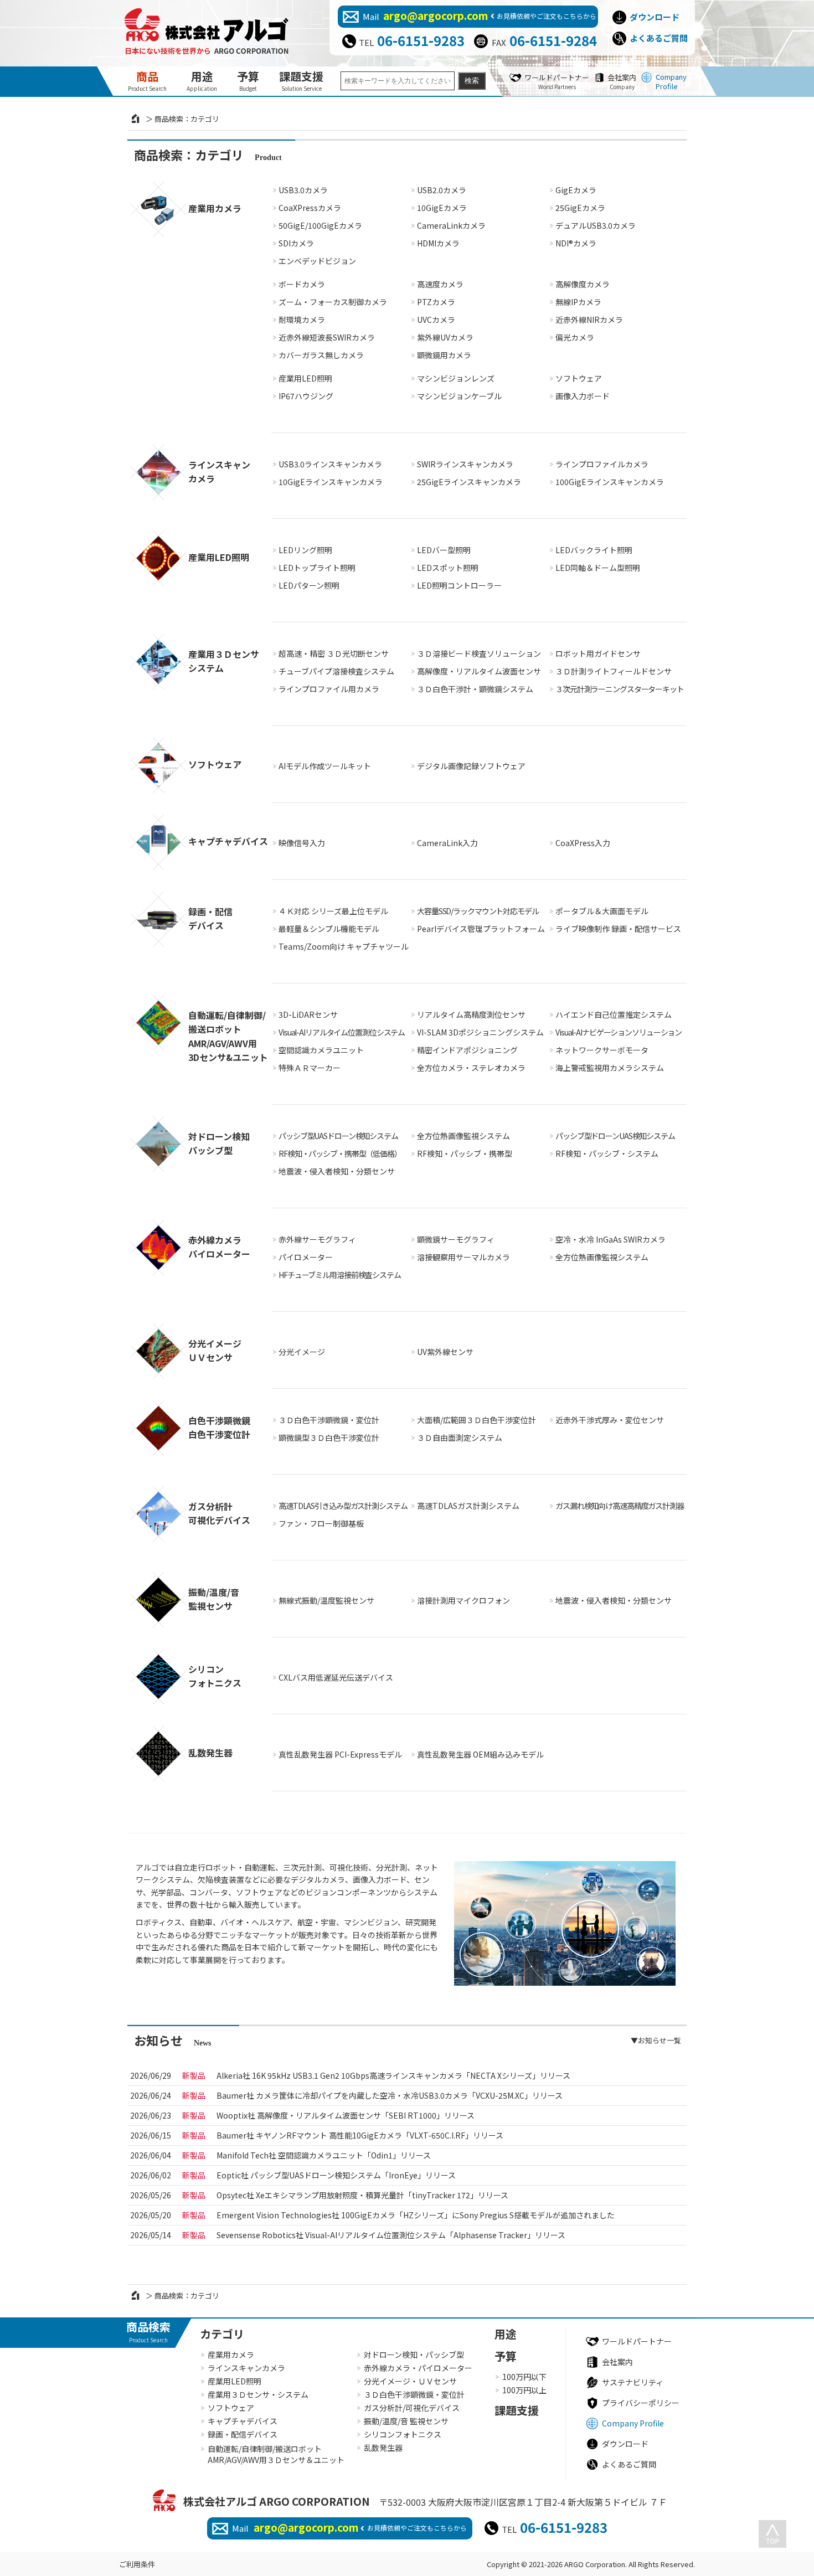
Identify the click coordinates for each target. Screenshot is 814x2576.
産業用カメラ (231, 2355)
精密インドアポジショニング (467, 1050)
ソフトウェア (579, 378)
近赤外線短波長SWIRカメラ (327, 337)
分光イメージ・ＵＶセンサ (410, 2381)
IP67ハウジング (306, 396)
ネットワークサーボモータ (602, 1050)
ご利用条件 (137, 2564)
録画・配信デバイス (243, 2434)
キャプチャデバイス (243, 2421)
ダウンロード (655, 17)
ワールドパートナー (557, 81)
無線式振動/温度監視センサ (326, 1600)
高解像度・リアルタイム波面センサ (479, 671)
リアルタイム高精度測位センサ (471, 1014)
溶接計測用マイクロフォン (463, 1600)
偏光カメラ (575, 337)
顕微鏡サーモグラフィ (456, 1239)
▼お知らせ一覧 (656, 2040)
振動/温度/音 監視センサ (406, 2421)
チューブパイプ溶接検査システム (336, 671)
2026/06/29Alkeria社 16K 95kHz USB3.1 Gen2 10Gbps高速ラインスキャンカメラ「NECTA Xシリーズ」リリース (393, 2075)
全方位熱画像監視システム (463, 1136)
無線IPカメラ (578, 302)
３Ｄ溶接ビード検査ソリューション (479, 653)
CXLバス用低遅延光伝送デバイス (336, 1677)
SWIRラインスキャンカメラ (465, 464)
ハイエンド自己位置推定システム (614, 1014)
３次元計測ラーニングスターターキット (620, 689)
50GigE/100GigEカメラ (320, 225)
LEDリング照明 (305, 550)
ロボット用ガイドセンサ (598, 653)
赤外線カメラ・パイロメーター (418, 2368)
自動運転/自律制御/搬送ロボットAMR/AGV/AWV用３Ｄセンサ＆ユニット (276, 2454)
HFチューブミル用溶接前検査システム (340, 1275)
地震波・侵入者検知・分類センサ (337, 1171)
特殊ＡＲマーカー (310, 1068)
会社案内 (622, 81)
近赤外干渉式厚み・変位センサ (610, 1420)
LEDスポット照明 (448, 568)
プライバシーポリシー (641, 2403)
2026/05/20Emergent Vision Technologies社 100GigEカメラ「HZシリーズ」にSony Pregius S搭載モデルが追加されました (415, 2215)
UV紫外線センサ (445, 1352)
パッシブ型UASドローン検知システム (338, 1136)
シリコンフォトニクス (403, 2434)
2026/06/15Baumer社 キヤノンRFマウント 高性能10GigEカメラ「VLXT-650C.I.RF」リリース (360, 2135)
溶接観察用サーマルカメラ (463, 1257)
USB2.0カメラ (442, 190)
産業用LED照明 (305, 378)
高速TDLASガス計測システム (468, 1506)
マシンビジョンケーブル (459, 396)
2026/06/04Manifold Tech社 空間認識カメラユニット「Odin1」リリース (323, 2155)
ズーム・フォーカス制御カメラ (333, 302)
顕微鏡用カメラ (444, 355)
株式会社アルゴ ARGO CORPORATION (277, 2501)
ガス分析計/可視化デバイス (412, 2408)
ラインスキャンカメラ (246, 2368)
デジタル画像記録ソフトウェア (471, 766)
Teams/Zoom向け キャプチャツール (344, 946)
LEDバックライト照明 (594, 550)
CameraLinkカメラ (451, 225)
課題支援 (301, 80)
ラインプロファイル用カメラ (329, 689)
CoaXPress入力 (583, 843)
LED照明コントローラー (459, 585)
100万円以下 (524, 2377)
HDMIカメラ (438, 243)
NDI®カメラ (576, 243)
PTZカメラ (436, 302)
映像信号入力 (302, 843)
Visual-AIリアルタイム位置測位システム (342, 1032)
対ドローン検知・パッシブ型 (414, 2355)
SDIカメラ (296, 243)
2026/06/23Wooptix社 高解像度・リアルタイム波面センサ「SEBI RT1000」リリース (345, 2115)
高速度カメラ (440, 284)
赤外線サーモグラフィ (317, 1239)
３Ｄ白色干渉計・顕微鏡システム (475, 689)
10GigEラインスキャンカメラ (331, 482)
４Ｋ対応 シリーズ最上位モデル (333, 911)
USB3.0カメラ (303, 190)
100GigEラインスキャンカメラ (610, 482)
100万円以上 (524, 2390)
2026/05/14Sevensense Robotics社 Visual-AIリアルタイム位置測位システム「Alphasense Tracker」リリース (391, 2235)
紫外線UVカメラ (445, 337)
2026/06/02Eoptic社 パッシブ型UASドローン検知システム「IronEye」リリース (336, 2175)
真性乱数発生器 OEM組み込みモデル (480, 1754)
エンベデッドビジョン (317, 261)
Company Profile (671, 81)
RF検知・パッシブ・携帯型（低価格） (340, 1153)
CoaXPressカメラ (310, 208)
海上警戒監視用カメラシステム (610, 1068)
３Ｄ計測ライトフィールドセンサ (614, 671)
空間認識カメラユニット (321, 1050)
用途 (202, 80)
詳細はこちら (201, 291)
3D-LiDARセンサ (308, 1014)
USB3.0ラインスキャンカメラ (330, 464)
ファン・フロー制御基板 (321, 1523)
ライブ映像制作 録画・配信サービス (618, 929)
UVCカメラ (436, 320)
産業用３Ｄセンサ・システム (258, 2394)
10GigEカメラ (442, 208)
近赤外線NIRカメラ (589, 320)
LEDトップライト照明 (317, 568)
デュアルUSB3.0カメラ (596, 225)
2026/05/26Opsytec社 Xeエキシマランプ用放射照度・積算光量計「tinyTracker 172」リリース (362, 2195)
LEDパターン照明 (309, 585)
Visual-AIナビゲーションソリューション (619, 1032)
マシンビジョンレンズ (456, 378)
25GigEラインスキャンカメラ (469, 482)
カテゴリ (222, 2334)
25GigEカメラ (580, 208)
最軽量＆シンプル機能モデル (329, 929)
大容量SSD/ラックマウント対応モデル (478, 911)
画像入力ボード (583, 396)
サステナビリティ (633, 2382)
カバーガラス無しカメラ (321, 355)
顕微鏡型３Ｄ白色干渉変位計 (329, 1438)
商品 (147, 80)
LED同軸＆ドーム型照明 (598, 568)
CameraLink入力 (447, 843)
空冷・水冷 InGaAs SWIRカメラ (610, 1239)
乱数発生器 (383, 2448)
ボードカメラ (302, 284)
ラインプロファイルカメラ (602, 464)
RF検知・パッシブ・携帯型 (465, 1153)
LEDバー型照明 (444, 550)
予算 (248, 80)
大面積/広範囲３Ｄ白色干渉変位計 (476, 1420)
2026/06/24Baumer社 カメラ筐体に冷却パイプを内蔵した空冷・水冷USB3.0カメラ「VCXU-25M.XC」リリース (389, 2095)
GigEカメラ (576, 190)
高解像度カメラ (583, 284)
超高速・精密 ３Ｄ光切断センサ (334, 653)
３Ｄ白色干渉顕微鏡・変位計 (329, 1420)
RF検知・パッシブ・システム (607, 1153)
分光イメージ (302, 1352)
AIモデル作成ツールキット (325, 766)
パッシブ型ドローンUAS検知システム (615, 1136)
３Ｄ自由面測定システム (460, 1438)
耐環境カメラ (302, 320)
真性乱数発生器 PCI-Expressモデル (340, 1754)
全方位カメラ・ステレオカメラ (471, 1068)
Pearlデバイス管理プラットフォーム (481, 929)
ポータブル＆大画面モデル (602, 911)
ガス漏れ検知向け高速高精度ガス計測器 (620, 1506)
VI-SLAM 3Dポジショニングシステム (480, 1032)
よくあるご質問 (659, 38)
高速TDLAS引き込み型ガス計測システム (343, 1506)
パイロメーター (306, 1257)
